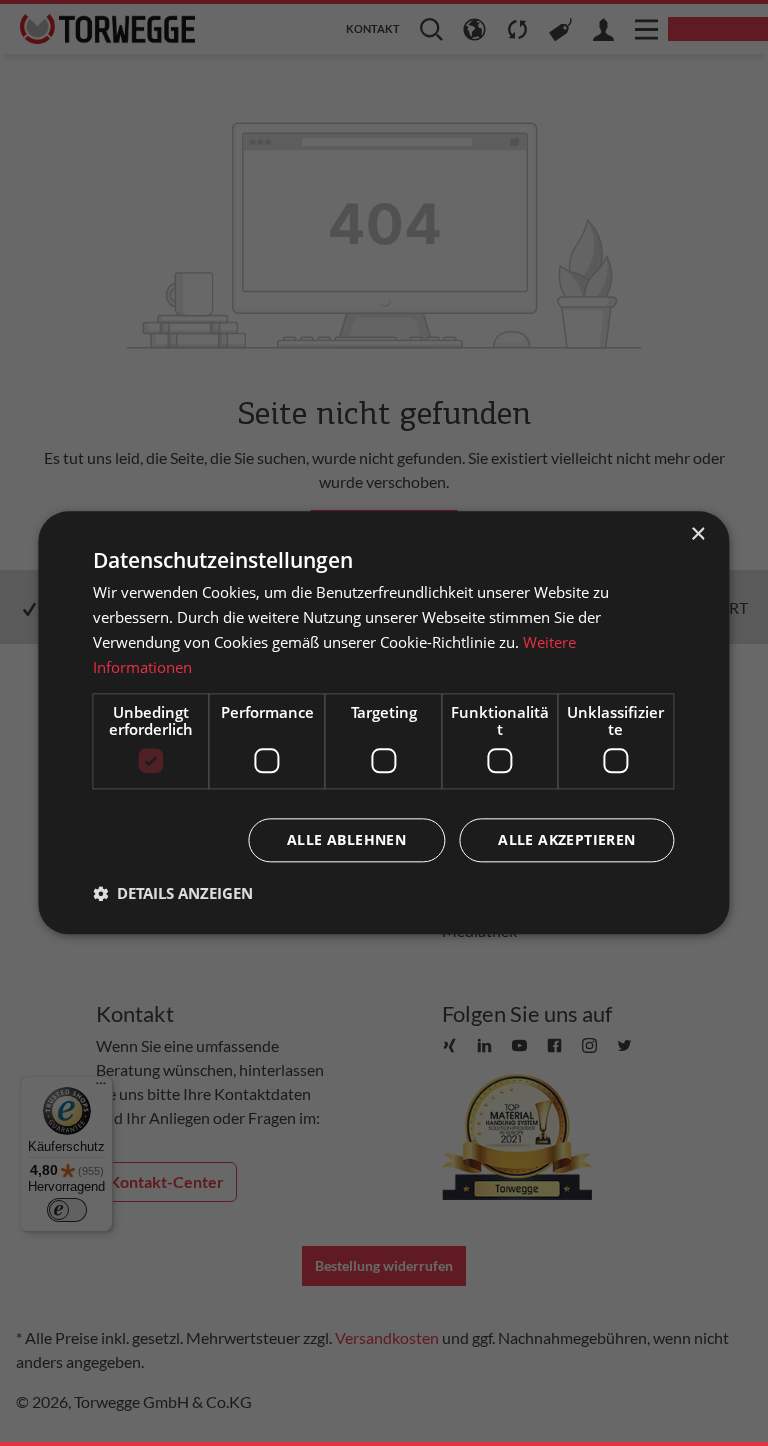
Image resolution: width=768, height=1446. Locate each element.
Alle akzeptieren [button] (566, 840)
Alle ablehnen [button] (346, 840)
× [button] (697, 534)
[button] (173, 894)
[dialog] (383, 722)
